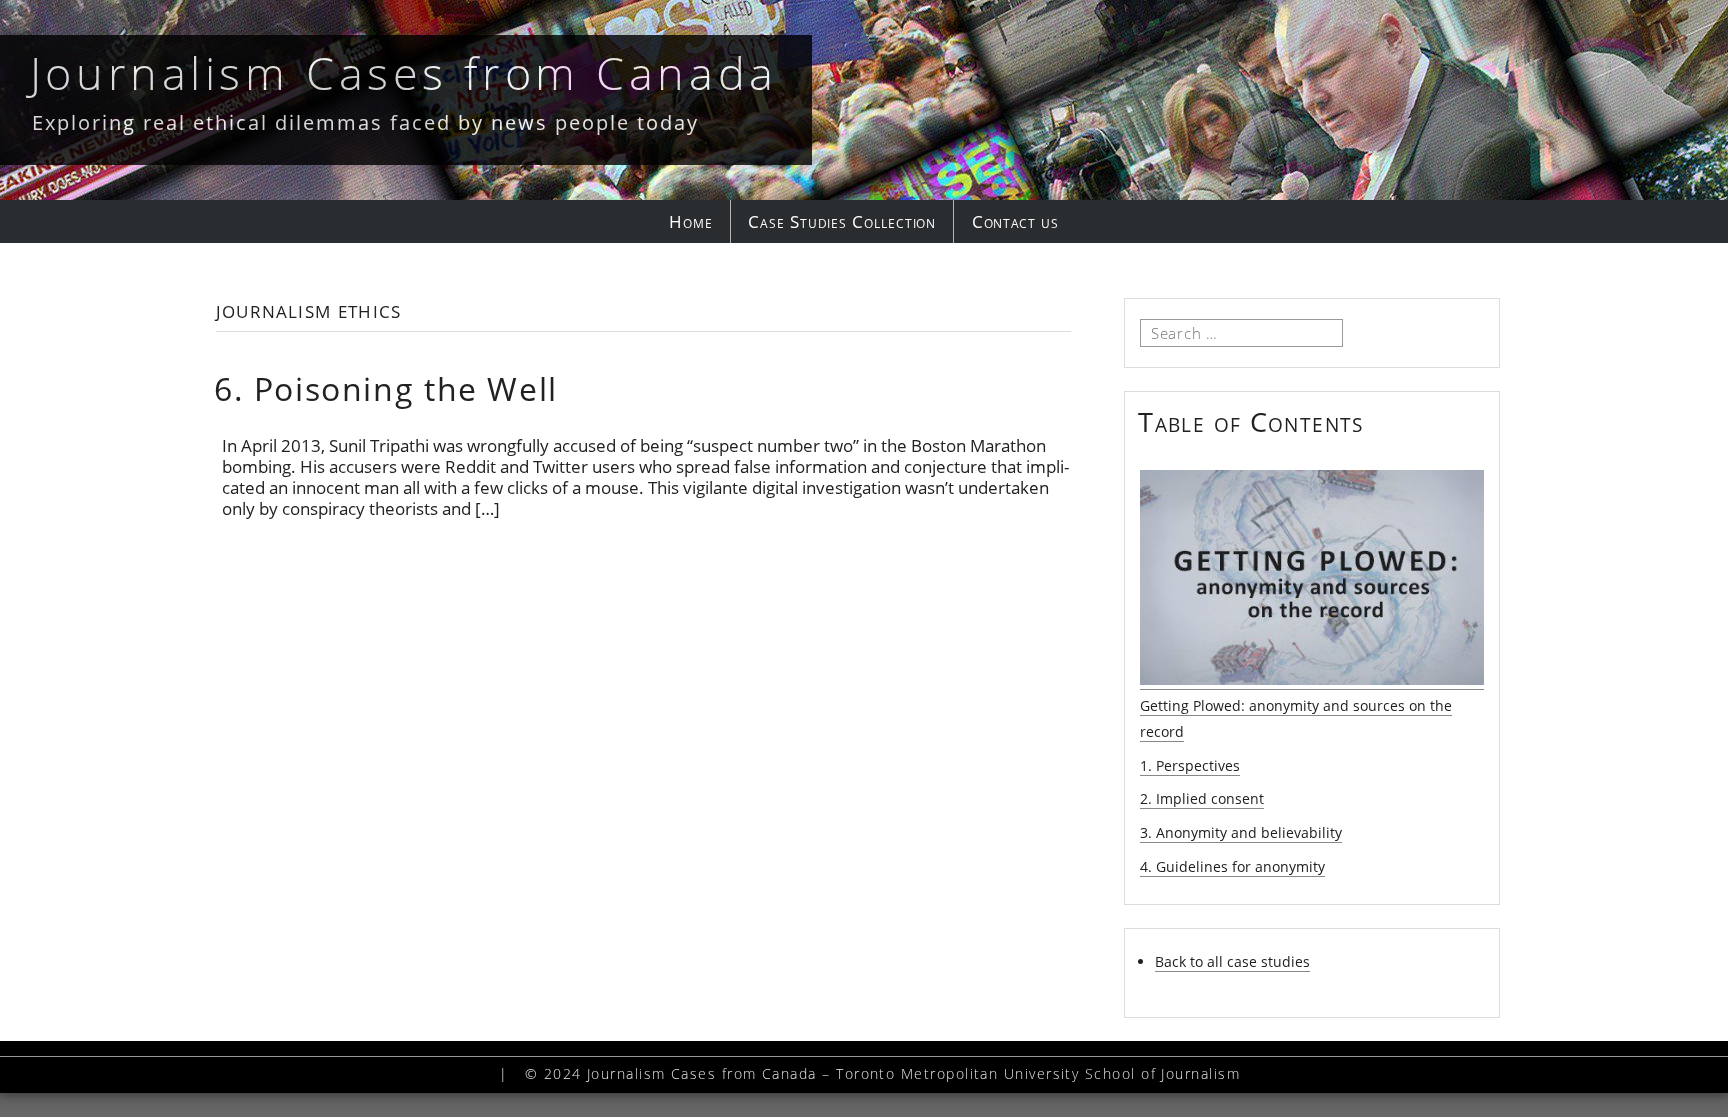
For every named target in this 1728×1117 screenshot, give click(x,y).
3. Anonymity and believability (1241, 832)
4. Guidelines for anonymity (1232, 866)
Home (691, 221)
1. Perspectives (1190, 765)
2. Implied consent (1202, 798)
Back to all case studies (1232, 961)
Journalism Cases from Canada (404, 72)
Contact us (1015, 221)
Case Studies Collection (842, 221)
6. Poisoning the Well (386, 388)
